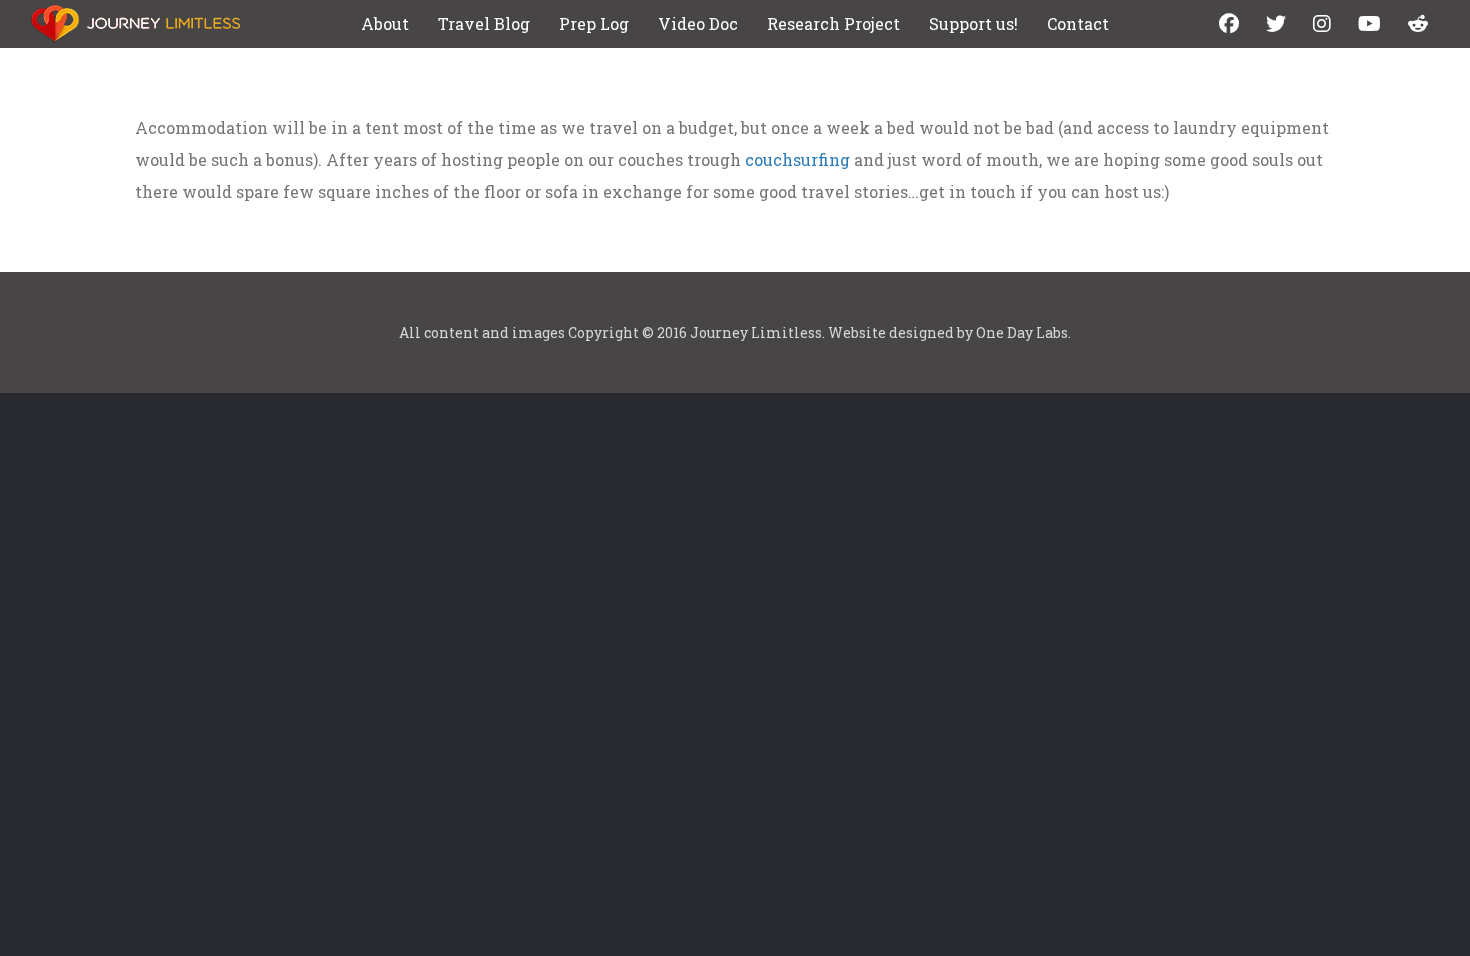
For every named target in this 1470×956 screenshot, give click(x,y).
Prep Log (594, 23)
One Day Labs (1022, 332)
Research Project (833, 23)
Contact (1078, 23)
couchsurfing (797, 159)
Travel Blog (484, 23)
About (385, 23)
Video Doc (698, 23)
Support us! (973, 23)
